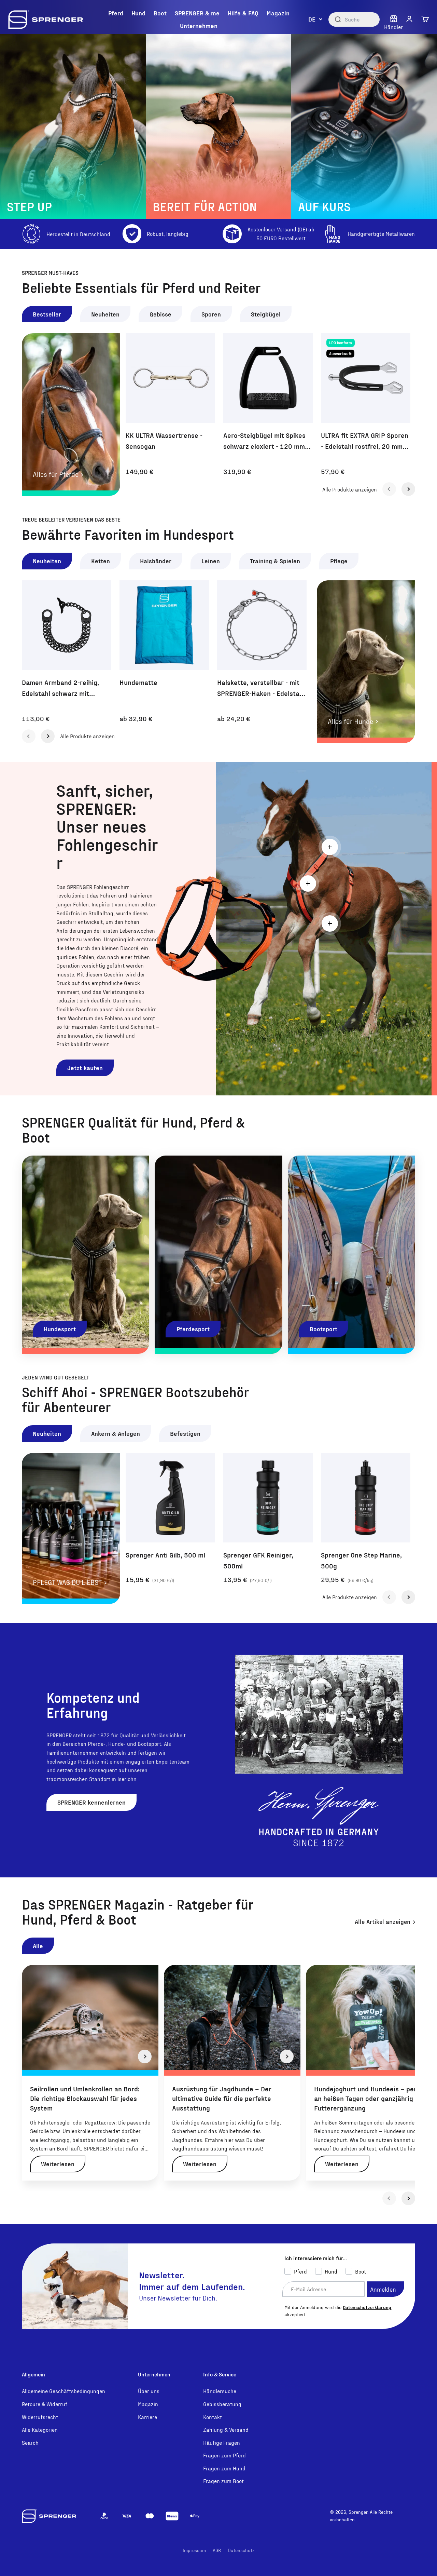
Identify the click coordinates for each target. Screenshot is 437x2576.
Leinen (211, 561)
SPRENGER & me (197, 13)
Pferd (116, 13)
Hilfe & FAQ (243, 13)
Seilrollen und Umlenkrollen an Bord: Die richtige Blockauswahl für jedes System (85, 2098)
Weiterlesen (58, 2164)
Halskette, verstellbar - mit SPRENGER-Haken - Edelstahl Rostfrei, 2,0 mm (261, 688)
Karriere (147, 2417)
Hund (138, 13)
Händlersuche (220, 2391)
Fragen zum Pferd (224, 2455)
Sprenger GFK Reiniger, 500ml (258, 1560)
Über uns (149, 2391)
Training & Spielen (275, 561)
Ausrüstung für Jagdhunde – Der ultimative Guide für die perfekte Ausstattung (222, 2098)
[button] (409, 19)
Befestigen (185, 1433)
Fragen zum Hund (224, 2468)
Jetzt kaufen (85, 1068)
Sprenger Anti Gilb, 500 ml (165, 1555)
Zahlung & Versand (226, 2430)
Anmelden (383, 2289)
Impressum (194, 2550)
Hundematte (138, 682)
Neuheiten (105, 314)
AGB (217, 2550)
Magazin (278, 13)
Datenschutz (241, 2550)
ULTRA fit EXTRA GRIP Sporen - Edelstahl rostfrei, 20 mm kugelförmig (365, 441)
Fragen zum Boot (223, 2481)
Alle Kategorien (40, 2430)
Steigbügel (266, 314)
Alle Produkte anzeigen (350, 489)
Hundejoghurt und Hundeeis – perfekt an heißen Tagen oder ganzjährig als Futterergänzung (371, 2098)
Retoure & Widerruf (45, 2404)
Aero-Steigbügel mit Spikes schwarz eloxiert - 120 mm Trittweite (264, 441)
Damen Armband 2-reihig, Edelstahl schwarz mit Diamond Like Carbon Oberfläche (60, 688)
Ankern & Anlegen (116, 1433)
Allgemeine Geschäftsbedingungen (64, 2391)
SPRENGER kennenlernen (91, 1802)
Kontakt (213, 2417)
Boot (160, 13)
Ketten (101, 561)
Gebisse (160, 314)
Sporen (211, 314)
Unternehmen (199, 25)
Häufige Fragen (222, 2443)
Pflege (339, 561)
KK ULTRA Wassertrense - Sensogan (164, 441)
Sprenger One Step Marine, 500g (361, 1560)
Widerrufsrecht (40, 2417)
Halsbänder (156, 561)
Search (30, 2443)
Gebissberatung (222, 2404)
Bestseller (47, 314)
